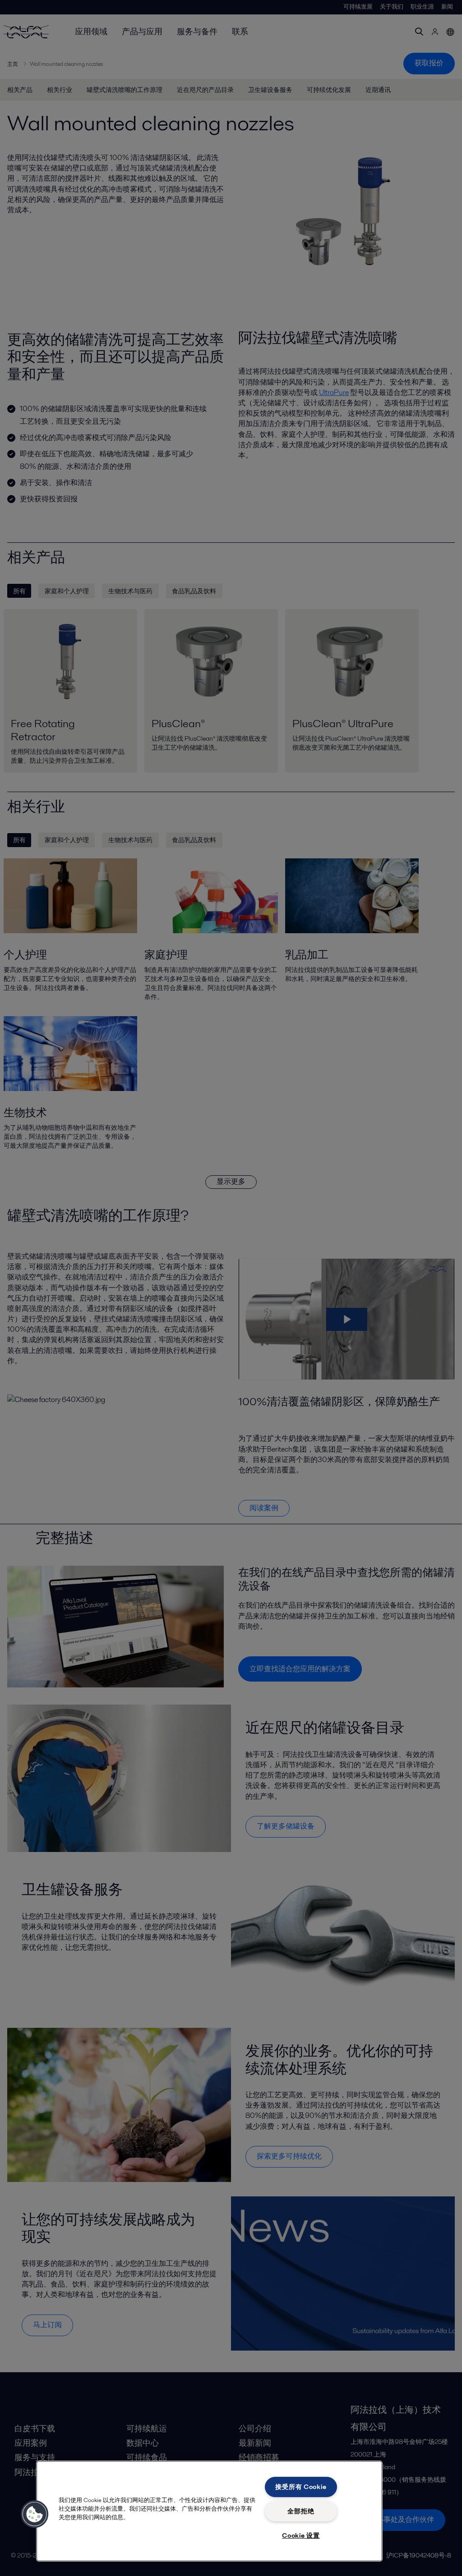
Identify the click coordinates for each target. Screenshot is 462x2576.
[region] (209, 2511)
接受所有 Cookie (301, 2487)
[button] (35, 2514)
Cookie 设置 (301, 2535)
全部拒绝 (301, 2511)
